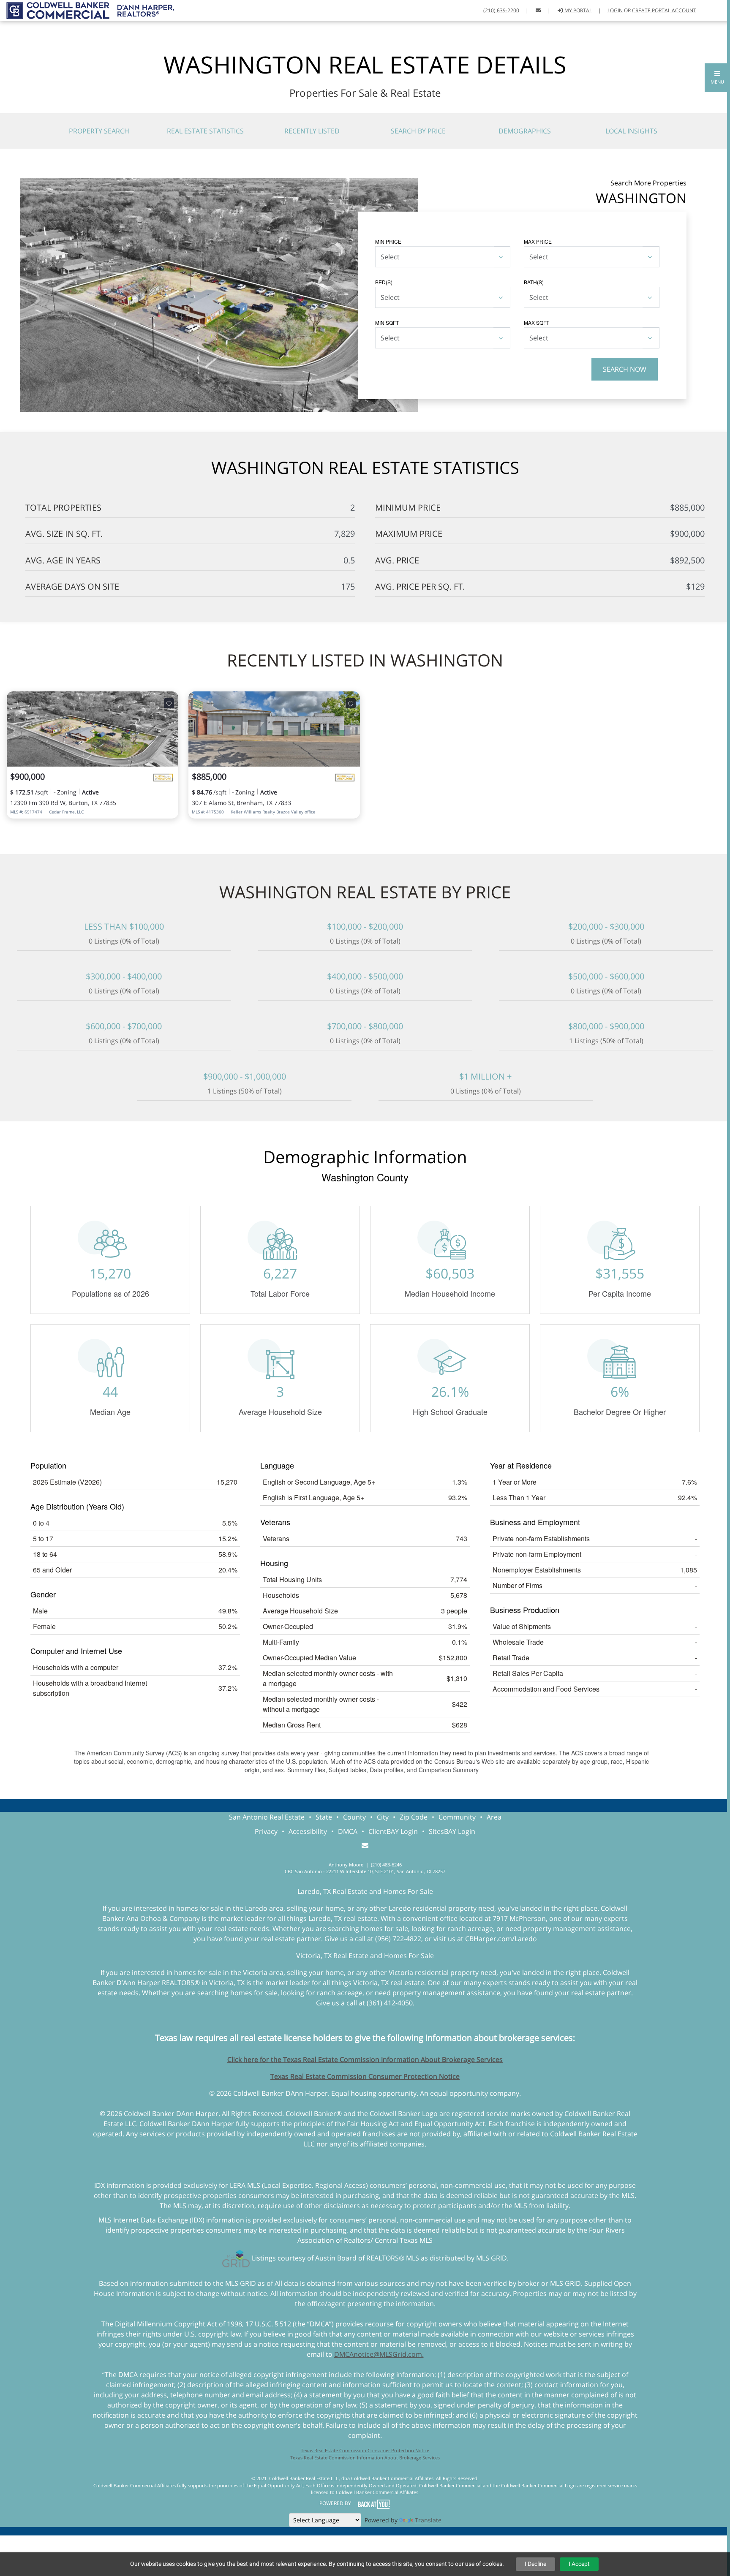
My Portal (577, 10)
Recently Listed (312, 131)
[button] (717, 78)
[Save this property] (169, 703)
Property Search (99, 131)
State (324, 1817)
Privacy (266, 1831)
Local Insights (631, 131)
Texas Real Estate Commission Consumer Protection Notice (365, 2076)
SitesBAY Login (452, 1831)
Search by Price (418, 131)
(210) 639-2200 (501, 10)
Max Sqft (537, 322)
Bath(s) (534, 282)
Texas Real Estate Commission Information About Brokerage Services (365, 2458)
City (383, 1817)
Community (457, 1817)
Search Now (625, 369)
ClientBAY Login (393, 1831)
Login (615, 10)
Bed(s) (384, 282)
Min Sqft (387, 322)
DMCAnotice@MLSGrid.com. (379, 2354)
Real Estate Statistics (205, 131)
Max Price (538, 241)
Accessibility (308, 1831)
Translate (428, 2520)
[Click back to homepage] (87, 10)
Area (494, 1817)
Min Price (388, 241)
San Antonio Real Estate (267, 1817)
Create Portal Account (664, 10)
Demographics (525, 131)
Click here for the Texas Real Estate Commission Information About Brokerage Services (365, 2059)
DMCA (348, 1831)
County (354, 1817)
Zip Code (414, 1817)
